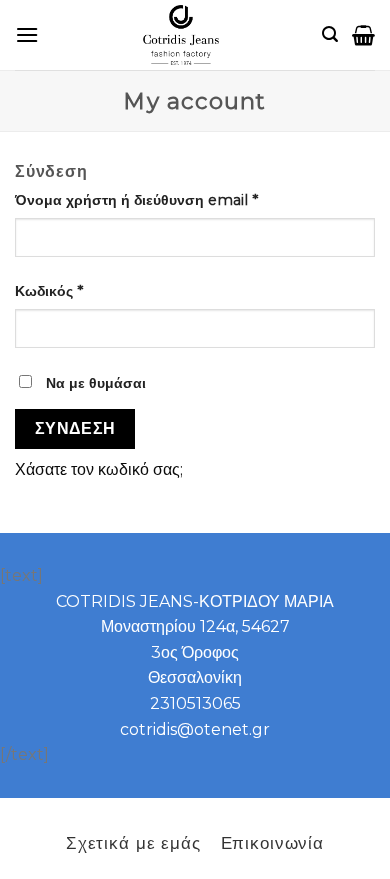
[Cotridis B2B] (180, 35)
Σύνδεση (75, 428)
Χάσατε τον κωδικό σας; (99, 469)
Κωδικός (49, 291)
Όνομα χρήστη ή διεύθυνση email (136, 200)
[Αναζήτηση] (330, 34)
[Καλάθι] (363, 35)
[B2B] (27, 34)
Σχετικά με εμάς (133, 842)
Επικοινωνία (273, 842)
